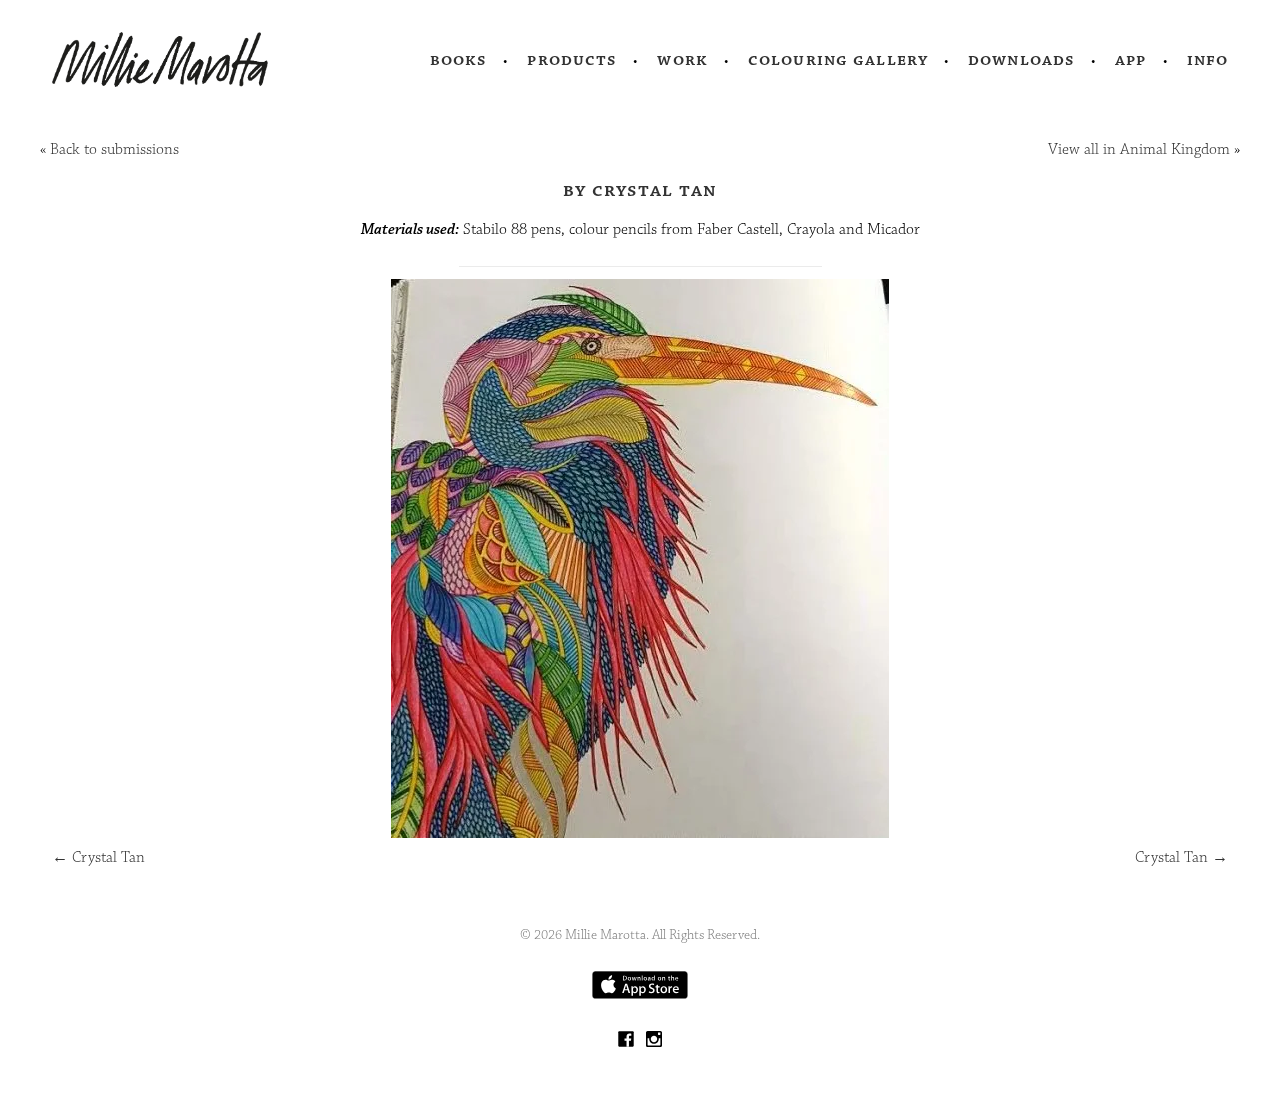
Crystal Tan (98, 857)
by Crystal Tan (640, 190)
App (1130, 60)
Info (1208, 60)
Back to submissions (114, 149)
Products (572, 60)
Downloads (1021, 60)
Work (682, 60)
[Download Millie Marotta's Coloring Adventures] (640, 994)
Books (459, 60)
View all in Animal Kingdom (1139, 149)
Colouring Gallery (838, 60)
